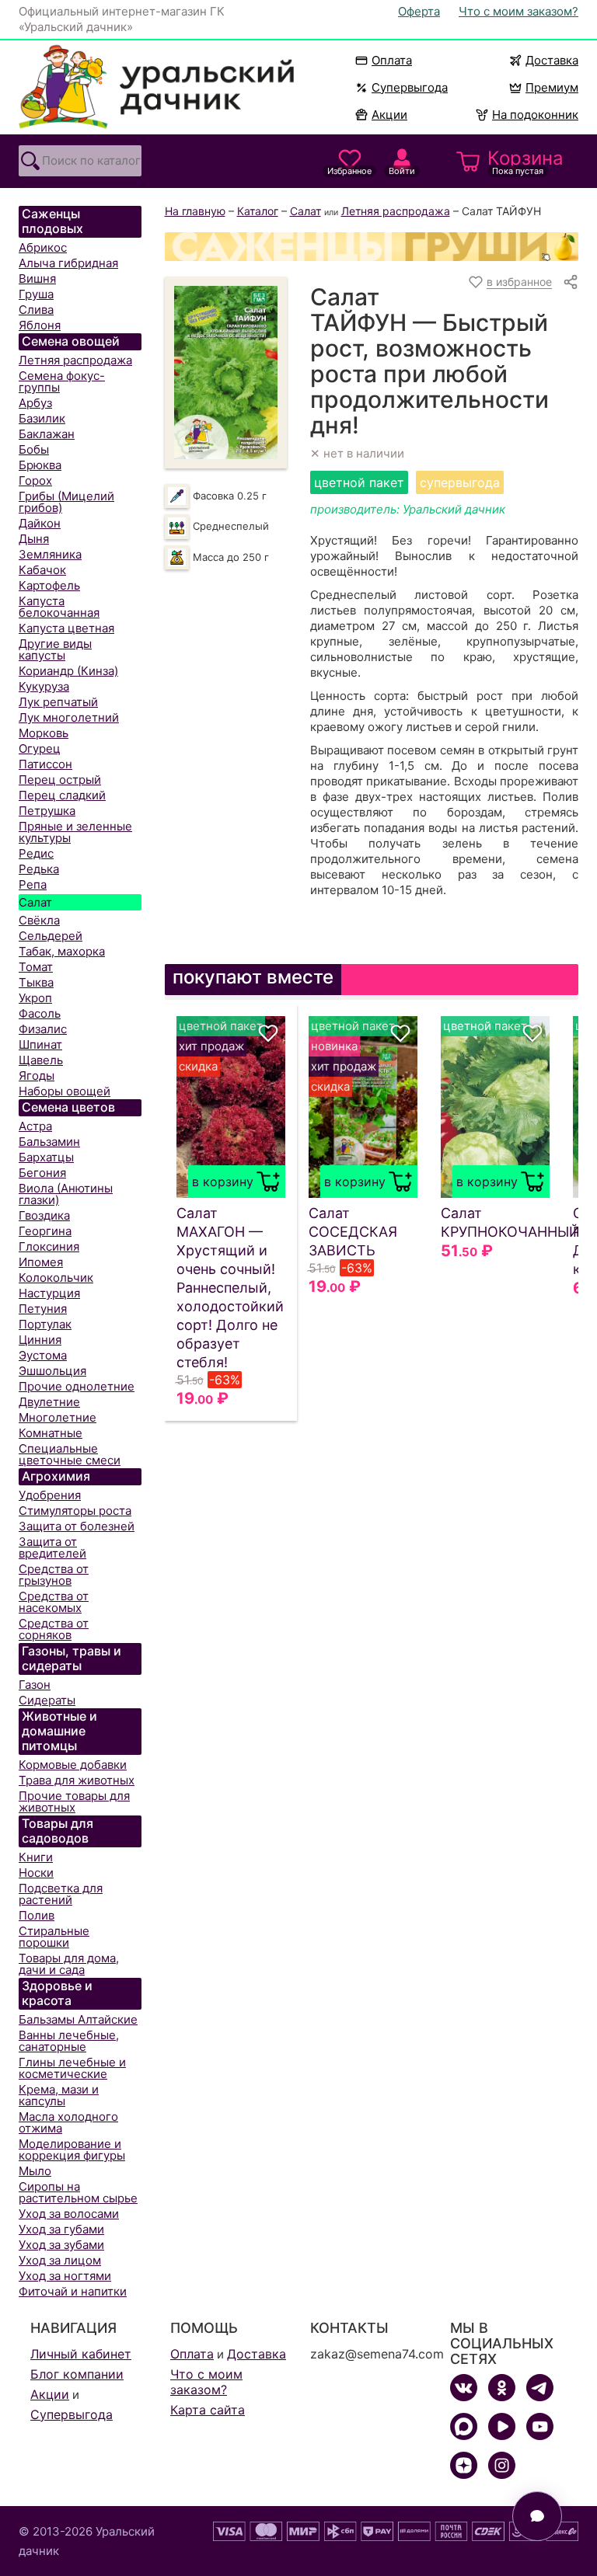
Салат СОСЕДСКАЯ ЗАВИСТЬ (353, 1232)
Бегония (42, 1173)
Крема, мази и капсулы (59, 2095)
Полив (37, 1915)
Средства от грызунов (54, 1575)
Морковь (44, 733)
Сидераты (47, 1700)
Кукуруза (44, 686)
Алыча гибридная (68, 263)
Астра (35, 1126)
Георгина (45, 1231)
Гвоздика (44, 1215)
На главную (195, 211)
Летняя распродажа (75, 360)
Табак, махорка (62, 951)
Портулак (45, 1324)
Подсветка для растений (61, 1894)
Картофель (49, 585)
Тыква (36, 982)
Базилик (42, 418)
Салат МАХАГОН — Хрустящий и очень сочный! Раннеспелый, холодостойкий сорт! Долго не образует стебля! (230, 1288)
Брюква (40, 465)
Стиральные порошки (54, 1937)
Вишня (37, 278)
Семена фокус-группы (62, 381)
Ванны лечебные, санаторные (69, 2041)
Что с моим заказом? (518, 11)
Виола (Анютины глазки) (66, 1194)
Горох (35, 480)
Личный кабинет (81, 2354)
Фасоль (40, 1013)
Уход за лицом (60, 2260)
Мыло (35, 2171)
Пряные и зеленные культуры (75, 832)
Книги (36, 1857)
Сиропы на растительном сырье (78, 2192)
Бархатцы (46, 1157)
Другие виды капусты (55, 649)
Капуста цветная (66, 628)
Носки (36, 1873)
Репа (33, 884)
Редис (36, 853)
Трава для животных (77, 1780)
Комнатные (51, 1433)
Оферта (419, 11)
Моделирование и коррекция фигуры (72, 2150)
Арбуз (35, 403)
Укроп (35, 998)
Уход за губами (61, 2229)
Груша (36, 294)
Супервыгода (410, 87)
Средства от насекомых (54, 1602)
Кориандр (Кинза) (68, 671)
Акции (389, 115)
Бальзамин (49, 1142)
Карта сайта (208, 2410)
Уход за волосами (69, 2214)
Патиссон (45, 764)
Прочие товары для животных (74, 1801)
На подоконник (535, 115)
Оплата (392, 60)
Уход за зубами (61, 2245)
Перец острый (60, 780)
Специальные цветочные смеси (70, 1454)
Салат (35, 902)
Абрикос (43, 247)
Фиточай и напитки (73, 2291)
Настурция (49, 1293)
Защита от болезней (77, 1526)
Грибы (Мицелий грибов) (66, 502)
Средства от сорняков (54, 1629)
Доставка (552, 60)
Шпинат (40, 1044)
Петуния (43, 1309)
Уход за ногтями (65, 2276)
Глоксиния (49, 1246)
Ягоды (37, 1076)
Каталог (258, 211)
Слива (36, 310)
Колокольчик (56, 1278)
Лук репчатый (58, 702)
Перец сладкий (62, 795)
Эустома (43, 1355)
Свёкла (39, 920)
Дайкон (40, 523)
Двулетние (49, 1402)
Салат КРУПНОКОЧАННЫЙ (495, 1222)
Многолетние (58, 1417)
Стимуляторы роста (75, 1511)
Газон (35, 1685)
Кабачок (42, 570)
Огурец (40, 748)
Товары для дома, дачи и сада (69, 1964)
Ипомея (41, 1262)
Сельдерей (51, 936)
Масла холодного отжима (68, 2122)
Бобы (34, 449)
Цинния (40, 1340)
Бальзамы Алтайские (78, 2019)
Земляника (50, 554)
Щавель (41, 1060)
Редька (39, 869)
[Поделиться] (571, 282)
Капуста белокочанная (59, 607)
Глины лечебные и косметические (72, 2068)
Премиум (552, 87)
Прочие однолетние (77, 1386)
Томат (36, 967)
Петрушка (47, 811)
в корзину (223, 1182)
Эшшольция (52, 1371)
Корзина (525, 162)
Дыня (34, 539)
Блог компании (77, 2374)
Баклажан (47, 434)
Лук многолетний (69, 717)
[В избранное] (268, 1033)
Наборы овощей (65, 1091)
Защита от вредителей (52, 1547)
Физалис (43, 1029)
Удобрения (50, 1495)
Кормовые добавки (73, 1765)
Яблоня (40, 325)
